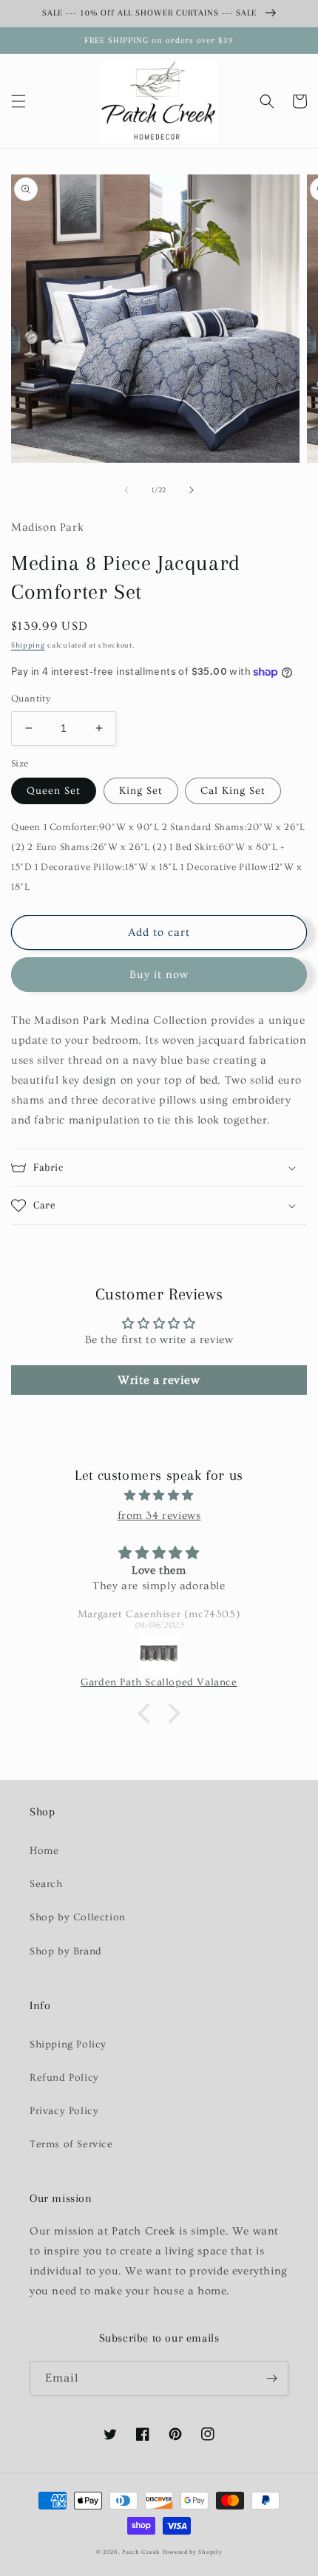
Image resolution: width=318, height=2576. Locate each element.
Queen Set (54, 791)
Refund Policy (64, 2078)
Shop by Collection (78, 1917)
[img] (159, 1495)
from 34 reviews (159, 1516)
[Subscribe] (271, 2378)
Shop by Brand (66, 1951)
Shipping (28, 645)
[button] (18, 101)
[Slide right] (192, 490)
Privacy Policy (64, 2111)
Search (46, 1884)
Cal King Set (233, 791)
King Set (141, 791)
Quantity (31, 699)
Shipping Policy (68, 2045)
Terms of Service (71, 2144)
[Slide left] (126, 490)
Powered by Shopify (193, 2552)
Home (44, 1851)
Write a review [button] (159, 1380)
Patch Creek (141, 2552)
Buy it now (159, 975)
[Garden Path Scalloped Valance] (159, 1655)
